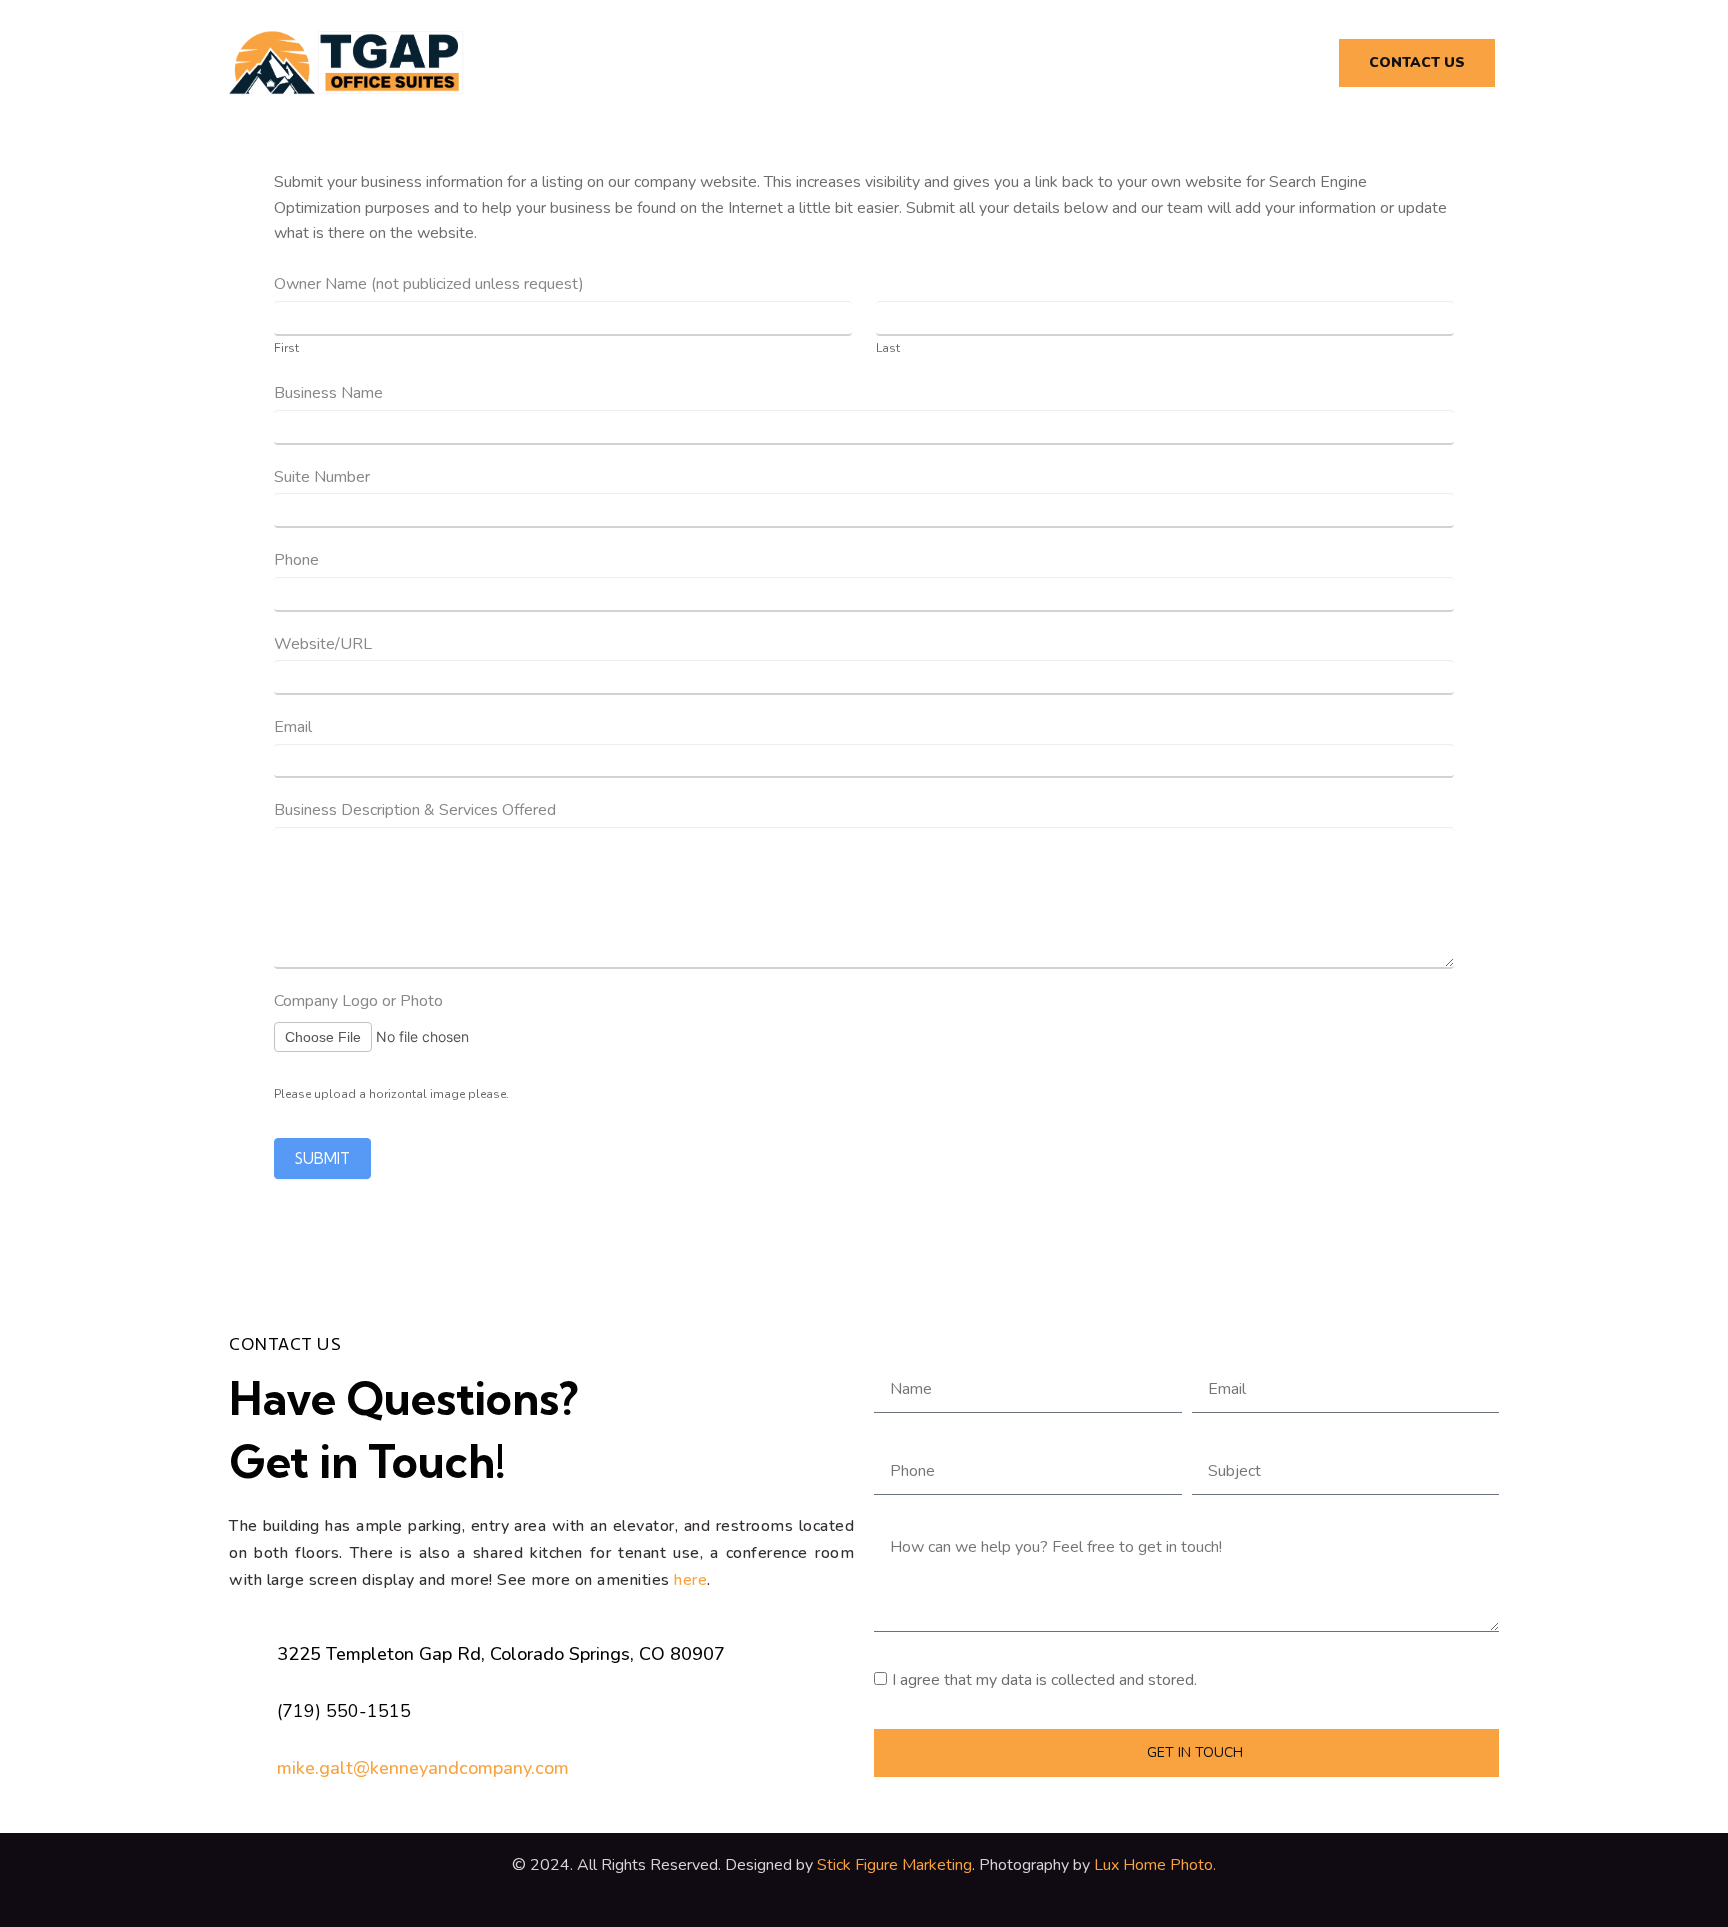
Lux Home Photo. (1153, 1865)
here (690, 1580)
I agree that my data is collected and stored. (1044, 1680)
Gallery (1069, 63)
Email (293, 727)
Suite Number (322, 477)
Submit (322, 1158)
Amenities (956, 63)
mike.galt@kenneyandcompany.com (423, 1768)
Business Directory (1219, 63)
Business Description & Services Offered (415, 810)
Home (850, 63)
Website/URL (323, 644)
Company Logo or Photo (358, 1001)
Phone (296, 560)
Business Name (328, 393)
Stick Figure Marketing (894, 1865)
